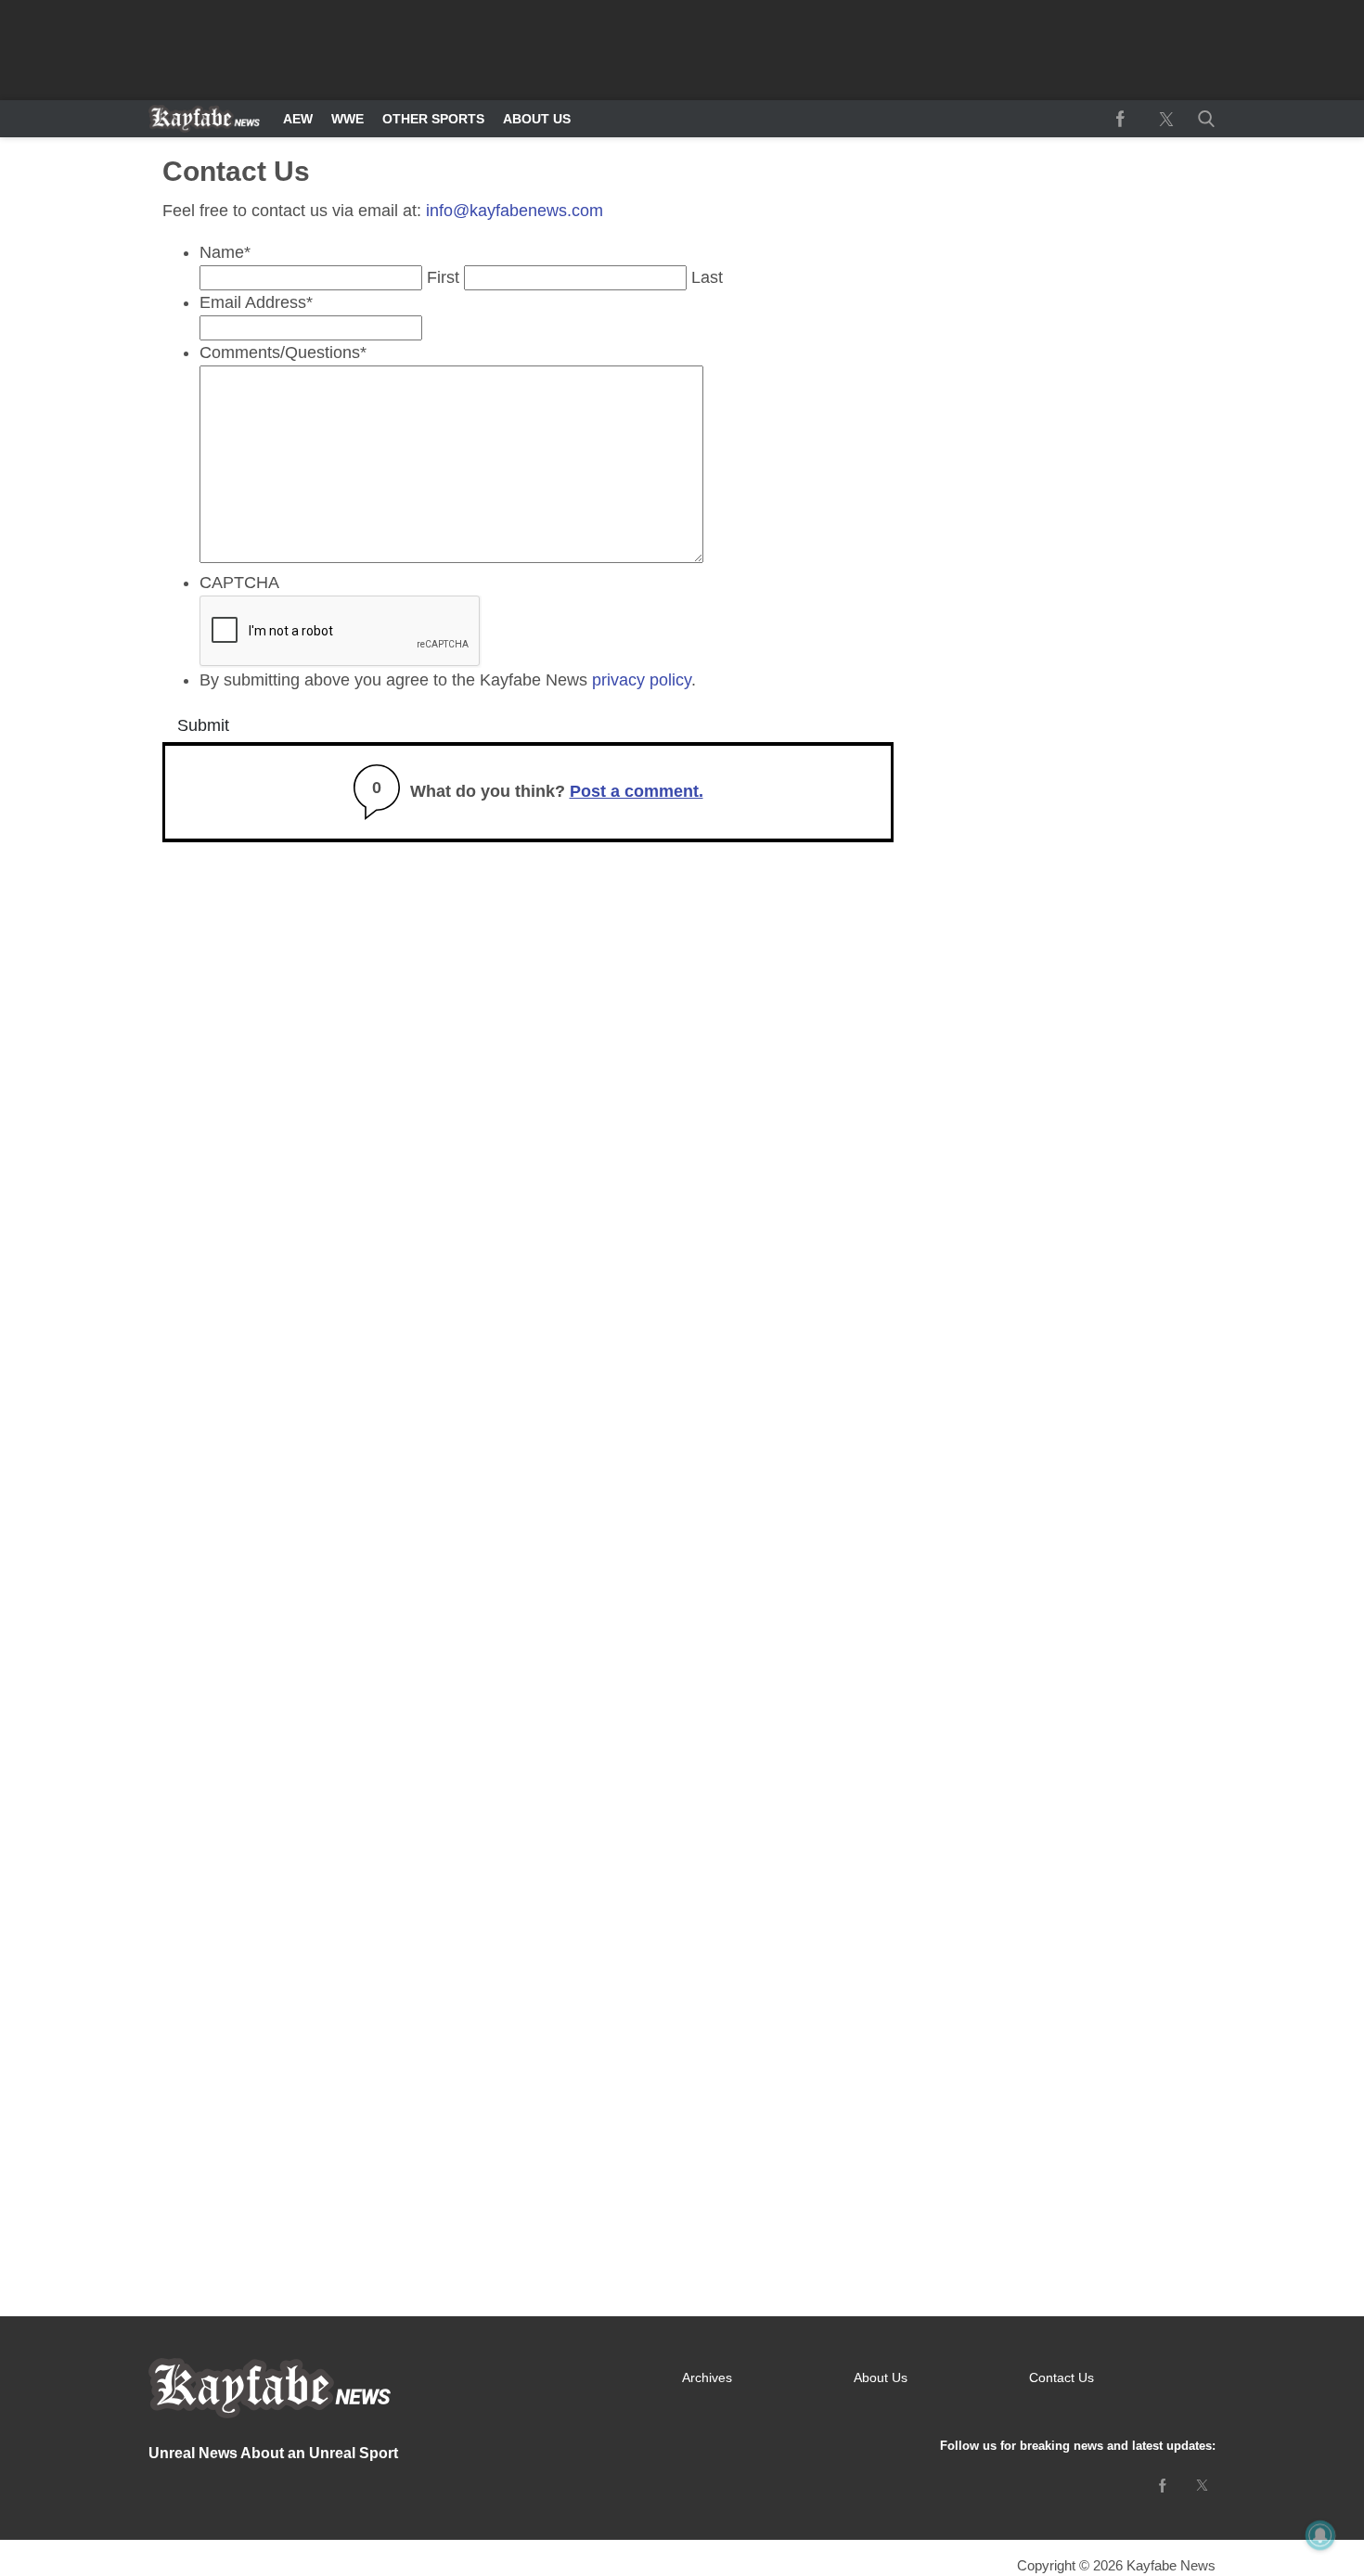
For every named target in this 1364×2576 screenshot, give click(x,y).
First (443, 277)
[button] (1203, 119)
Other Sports (433, 119)
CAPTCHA (239, 583)
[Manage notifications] (1320, 2535)
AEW (298, 119)
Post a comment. (637, 791)
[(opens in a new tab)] (1120, 119)
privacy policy (642, 680)
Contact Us (1062, 2377)
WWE (347, 119)
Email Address (256, 302)
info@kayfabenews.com (515, 211)
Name (225, 252)
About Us (537, 119)
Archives (707, 2377)
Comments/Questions (283, 352)
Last (707, 277)
